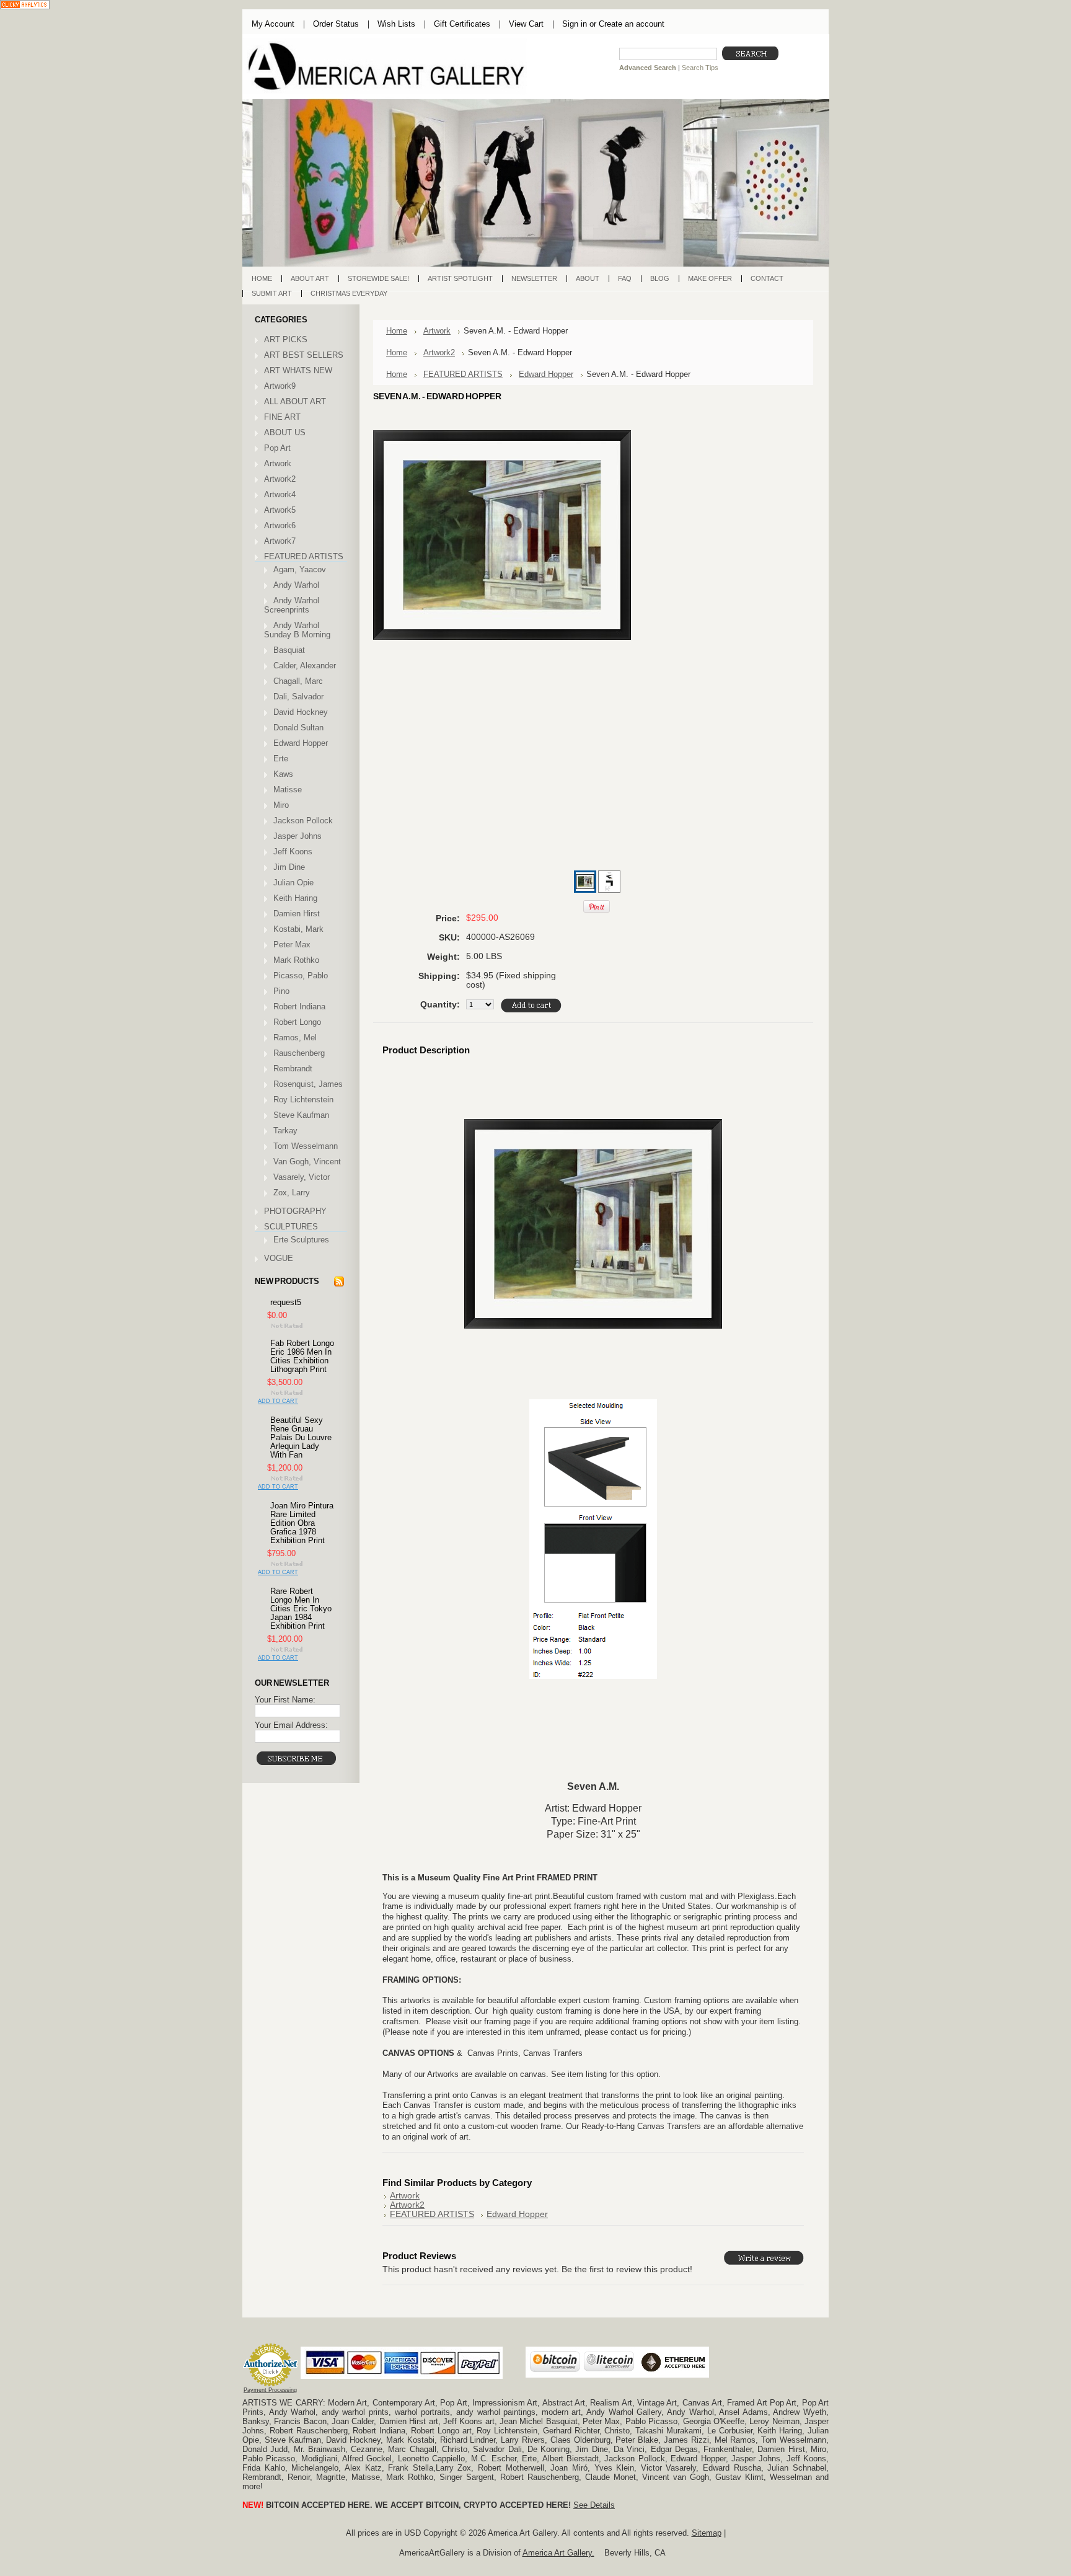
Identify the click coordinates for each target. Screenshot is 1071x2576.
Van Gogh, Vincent (307, 1162)
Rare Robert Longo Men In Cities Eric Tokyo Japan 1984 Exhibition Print (301, 1609)
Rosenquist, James (308, 1084)
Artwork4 (280, 494)
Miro (281, 805)
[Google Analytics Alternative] (25, 6)
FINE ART (282, 417)
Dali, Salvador (298, 697)
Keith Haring (295, 898)
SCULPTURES (291, 1227)
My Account (273, 24)
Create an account (632, 24)
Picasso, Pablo (301, 976)
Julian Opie (293, 883)
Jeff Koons (293, 852)
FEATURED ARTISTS (304, 556)
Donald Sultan (298, 728)
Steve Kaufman (301, 1115)
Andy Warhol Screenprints (292, 605)
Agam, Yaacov (300, 569)
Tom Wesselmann (306, 1146)
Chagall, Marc (298, 681)
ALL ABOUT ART (295, 401)
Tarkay (285, 1131)
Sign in (575, 24)
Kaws (283, 774)
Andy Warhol (296, 585)
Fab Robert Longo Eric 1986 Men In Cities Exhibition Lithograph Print (302, 1357)
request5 (286, 1303)
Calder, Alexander (305, 666)
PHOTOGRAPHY (295, 1211)
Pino (281, 991)
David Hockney (301, 712)
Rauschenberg (299, 1053)
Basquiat (289, 650)
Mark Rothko (296, 960)
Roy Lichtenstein (303, 1100)
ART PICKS (286, 339)
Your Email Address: (291, 1725)
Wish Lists (396, 24)
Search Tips (700, 68)
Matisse (288, 790)
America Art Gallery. (558, 2553)
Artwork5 (280, 510)
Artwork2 (280, 479)
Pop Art (277, 448)
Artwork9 (280, 386)
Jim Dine (289, 867)
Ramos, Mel (295, 1038)
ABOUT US (285, 432)
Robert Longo (297, 1022)
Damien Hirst (297, 914)
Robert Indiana (299, 1007)
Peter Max (292, 945)
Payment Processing (270, 2390)
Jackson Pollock (303, 821)
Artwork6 (280, 525)
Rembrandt (293, 1069)
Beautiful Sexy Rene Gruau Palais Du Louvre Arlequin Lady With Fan (301, 1438)
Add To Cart (278, 1401)
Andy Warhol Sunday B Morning (297, 630)
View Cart (526, 24)
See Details (594, 2505)
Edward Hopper (301, 743)
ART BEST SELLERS (304, 355)
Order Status (336, 24)
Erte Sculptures (301, 1240)
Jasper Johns (297, 836)
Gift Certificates (462, 24)
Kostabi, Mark (298, 929)
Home (397, 331)
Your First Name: (285, 1700)
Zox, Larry (292, 1193)
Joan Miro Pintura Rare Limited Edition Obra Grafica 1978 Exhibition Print (302, 1523)
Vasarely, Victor (302, 1177)
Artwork (278, 463)
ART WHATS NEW (298, 370)
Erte (281, 759)
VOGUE (279, 1258)
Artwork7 (280, 541)
